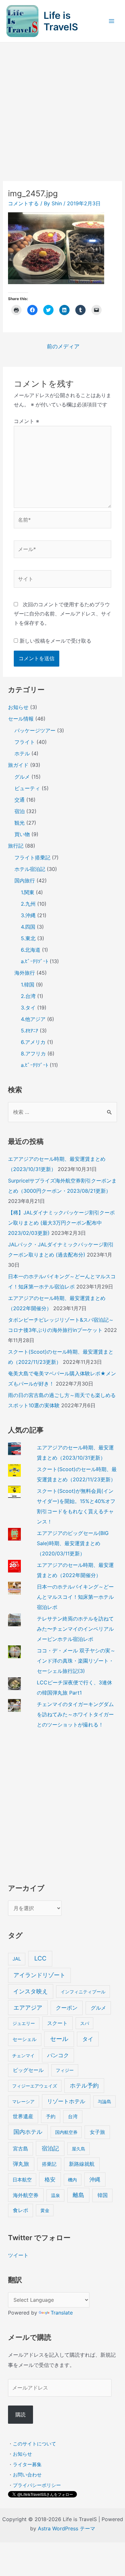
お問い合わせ (27, 2475)
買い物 (22, 834)
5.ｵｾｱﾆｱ (29, 1031)
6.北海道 (31, 950)
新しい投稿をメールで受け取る (55, 641)
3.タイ (28, 1008)
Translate (62, 2313)
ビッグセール (28, 2070)
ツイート (18, 2255)
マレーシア (23, 2101)
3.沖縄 (28, 915)
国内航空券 (66, 2132)
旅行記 (16, 846)
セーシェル (25, 2039)
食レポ (21, 2210)
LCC (40, 1958)
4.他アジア (33, 1019)
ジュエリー (24, 2023)
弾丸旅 (21, 2164)
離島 (79, 2195)
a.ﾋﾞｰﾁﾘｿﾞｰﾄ (34, 961)
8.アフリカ (33, 1054)
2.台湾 (28, 996)
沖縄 (95, 2179)
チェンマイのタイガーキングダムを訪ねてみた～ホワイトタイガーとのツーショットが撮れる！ (75, 1714)
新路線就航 (82, 2164)
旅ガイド (18, 765)
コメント (26, 421)
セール (59, 2039)
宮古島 (21, 2149)
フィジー (65, 2070)
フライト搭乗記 (32, 857)
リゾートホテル (66, 2101)
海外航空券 (26, 2195)
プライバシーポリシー (37, 2485)
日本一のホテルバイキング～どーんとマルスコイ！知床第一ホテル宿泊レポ (75, 1597)
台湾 (73, 2116)
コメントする (23, 203)
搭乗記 (49, 2164)
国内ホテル (28, 2132)
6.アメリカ (33, 1042)
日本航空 (22, 2180)
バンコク (58, 2055)
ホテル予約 (84, 2085)
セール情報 (21, 719)
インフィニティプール (83, 1992)
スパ (85, 2023)
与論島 (104, 2101)
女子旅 (97, 2132)
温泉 (55, 2195)
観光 (20, 823)
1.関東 (28, 892)
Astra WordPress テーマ (67, 2528)
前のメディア (63, 346)
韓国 (103, 2195)
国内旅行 (25, 880)
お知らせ (18, 707)
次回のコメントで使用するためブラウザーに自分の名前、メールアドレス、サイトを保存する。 (63, 614)
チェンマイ (23, 2055)
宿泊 (20, 811)
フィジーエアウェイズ (35, 2086)
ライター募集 (27, 2464)
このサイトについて (34, 2444)
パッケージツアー (35, 730)
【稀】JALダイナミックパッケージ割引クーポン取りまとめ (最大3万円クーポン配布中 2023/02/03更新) (61, 1223)
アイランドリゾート (39, 1975)
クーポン (67, 2008)
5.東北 (28, 938)
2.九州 (28, 904)
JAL (17, 1959)
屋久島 (79, 2149)
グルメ (22, 777)
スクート (57, 2023)
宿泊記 (50, 2148)
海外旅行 (25, 973)
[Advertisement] (63, 108)
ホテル (22, 753)
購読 (21, 2414)
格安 (50, 2179)
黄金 (45, 2210)
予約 (51, 2116)
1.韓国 (28, 985)
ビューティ (27, 788)
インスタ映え (30, 1991)
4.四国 (28, 927)
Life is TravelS (61, 21)
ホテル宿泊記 (30, 869)
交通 (20, 800)
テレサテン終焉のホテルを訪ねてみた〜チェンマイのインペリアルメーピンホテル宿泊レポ (75, 1629)
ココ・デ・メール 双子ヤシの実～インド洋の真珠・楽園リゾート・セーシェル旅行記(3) (76, 1661)
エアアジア (28, 2008)
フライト (25, 742)
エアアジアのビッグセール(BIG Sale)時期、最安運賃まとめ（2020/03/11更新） (73, 1543)
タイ (88, 2039)
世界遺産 (23, 2116)
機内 (72, 2180)
